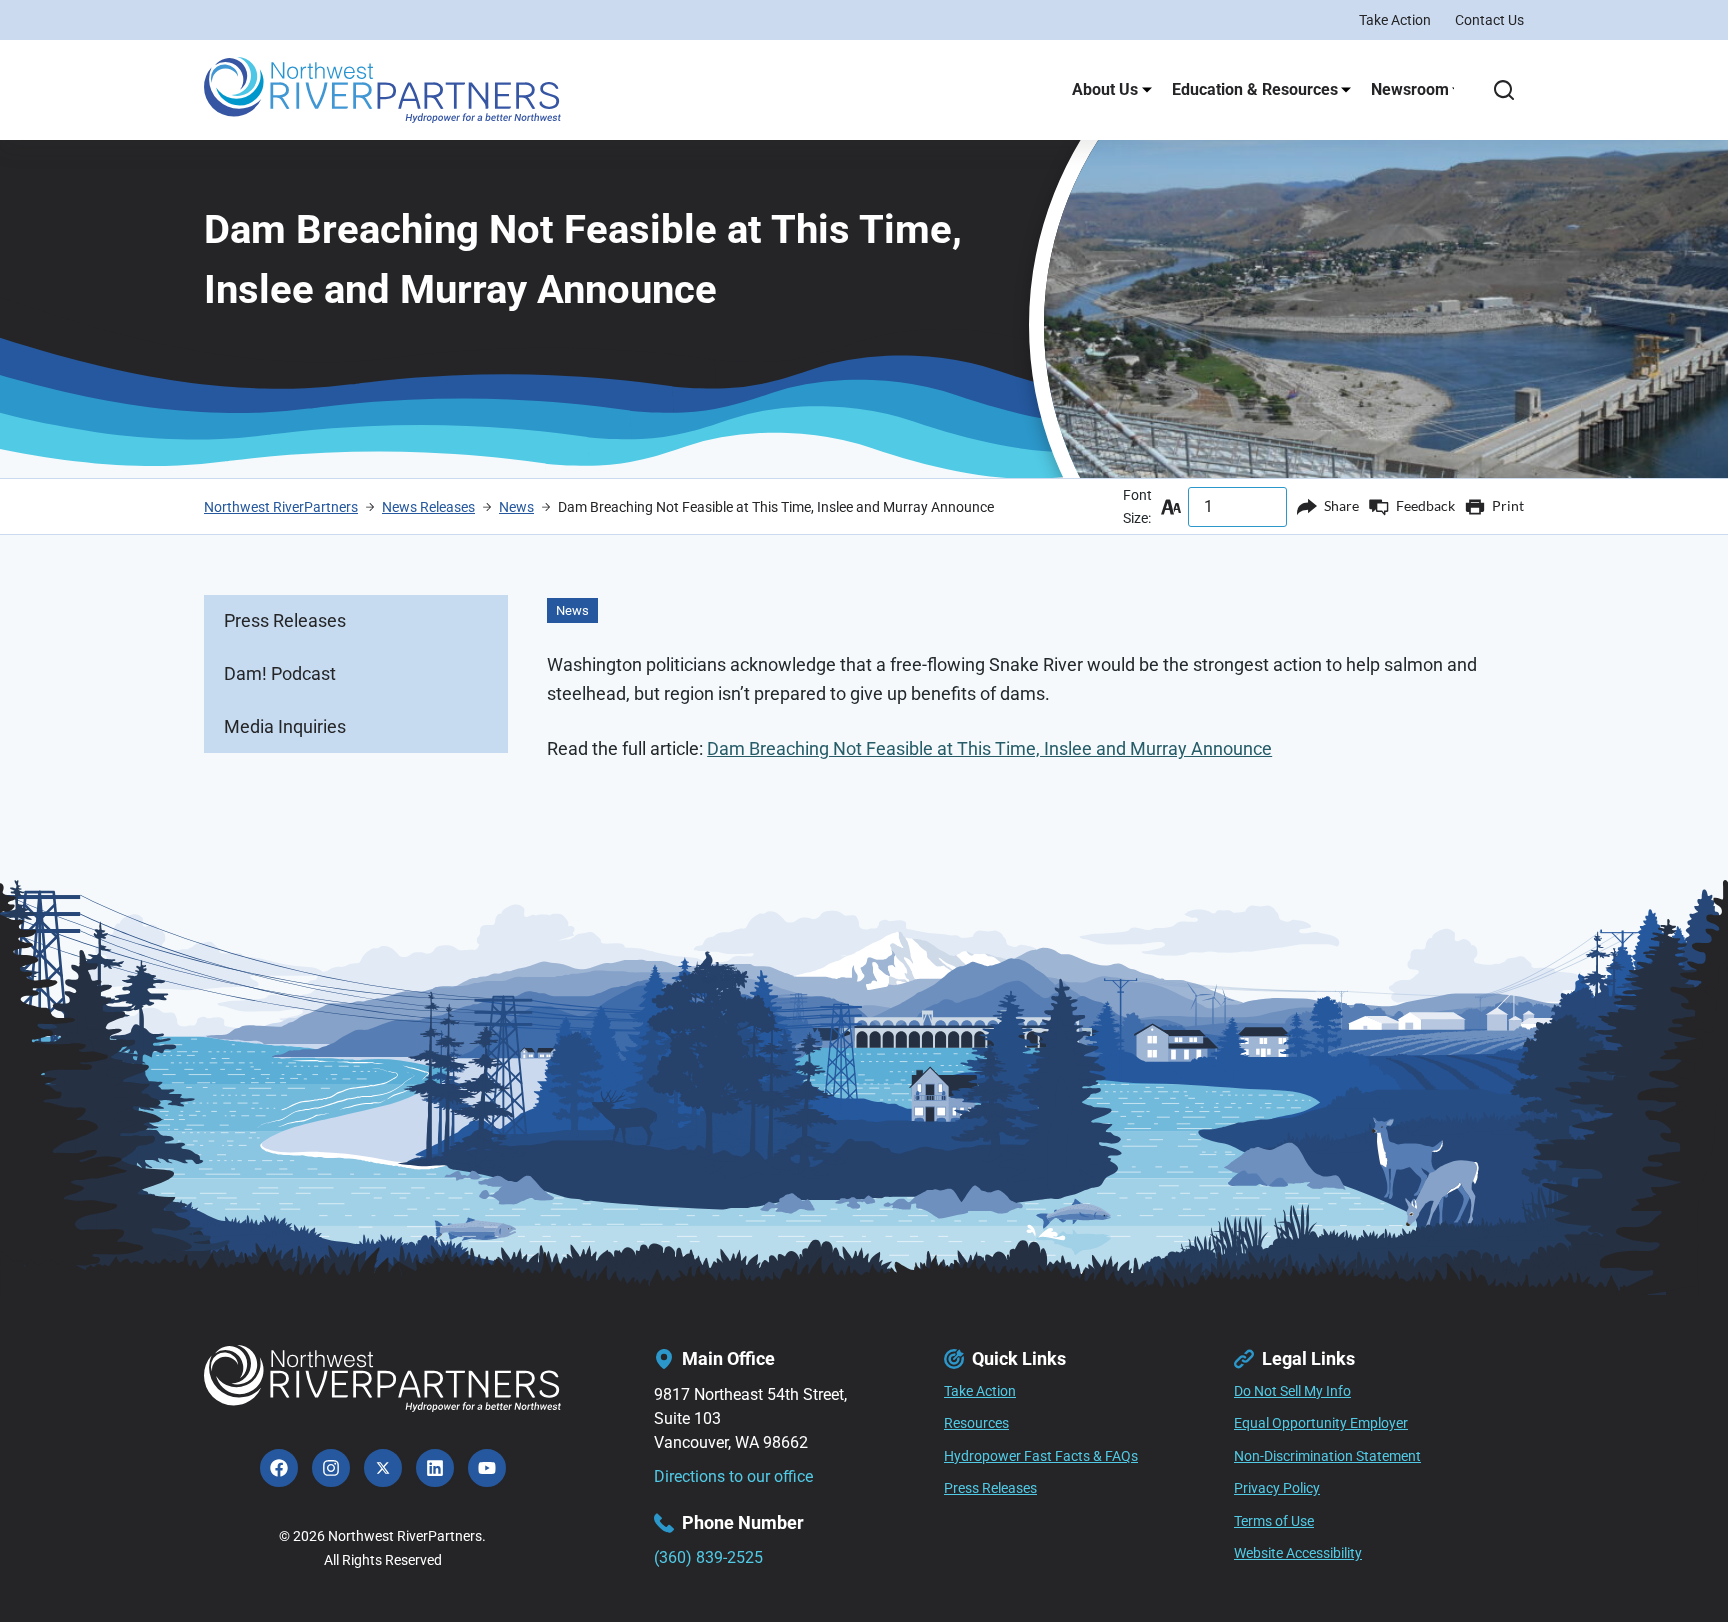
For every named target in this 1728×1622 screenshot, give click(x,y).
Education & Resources (1255, 89)
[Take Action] (980, 1392)
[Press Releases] (990, 1489)
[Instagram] (331, 1468)
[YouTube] (487, 1468)
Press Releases (285, 620)
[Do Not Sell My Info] (1292, 1392)
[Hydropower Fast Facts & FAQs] (1041, 1457)
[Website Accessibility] (1298, 1554)
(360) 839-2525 (708, 1557)
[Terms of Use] (1274, 1522)
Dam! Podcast (280, 673)
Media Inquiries (285, 726)
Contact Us (1489, 20)
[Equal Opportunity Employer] (1321, 1424)
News (572, 610)
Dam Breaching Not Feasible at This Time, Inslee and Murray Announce (989, 748)
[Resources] (976, 1424)
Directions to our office (733, 1476)
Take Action (1395, 20)
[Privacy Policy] (1277, 1489)
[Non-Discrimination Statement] (1327, 1457)
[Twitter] (383, 1468)
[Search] (1504, 90)
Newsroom (1410, 89)
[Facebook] (279, 1468)
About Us (1105, 89)
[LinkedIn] (435, 1468)
